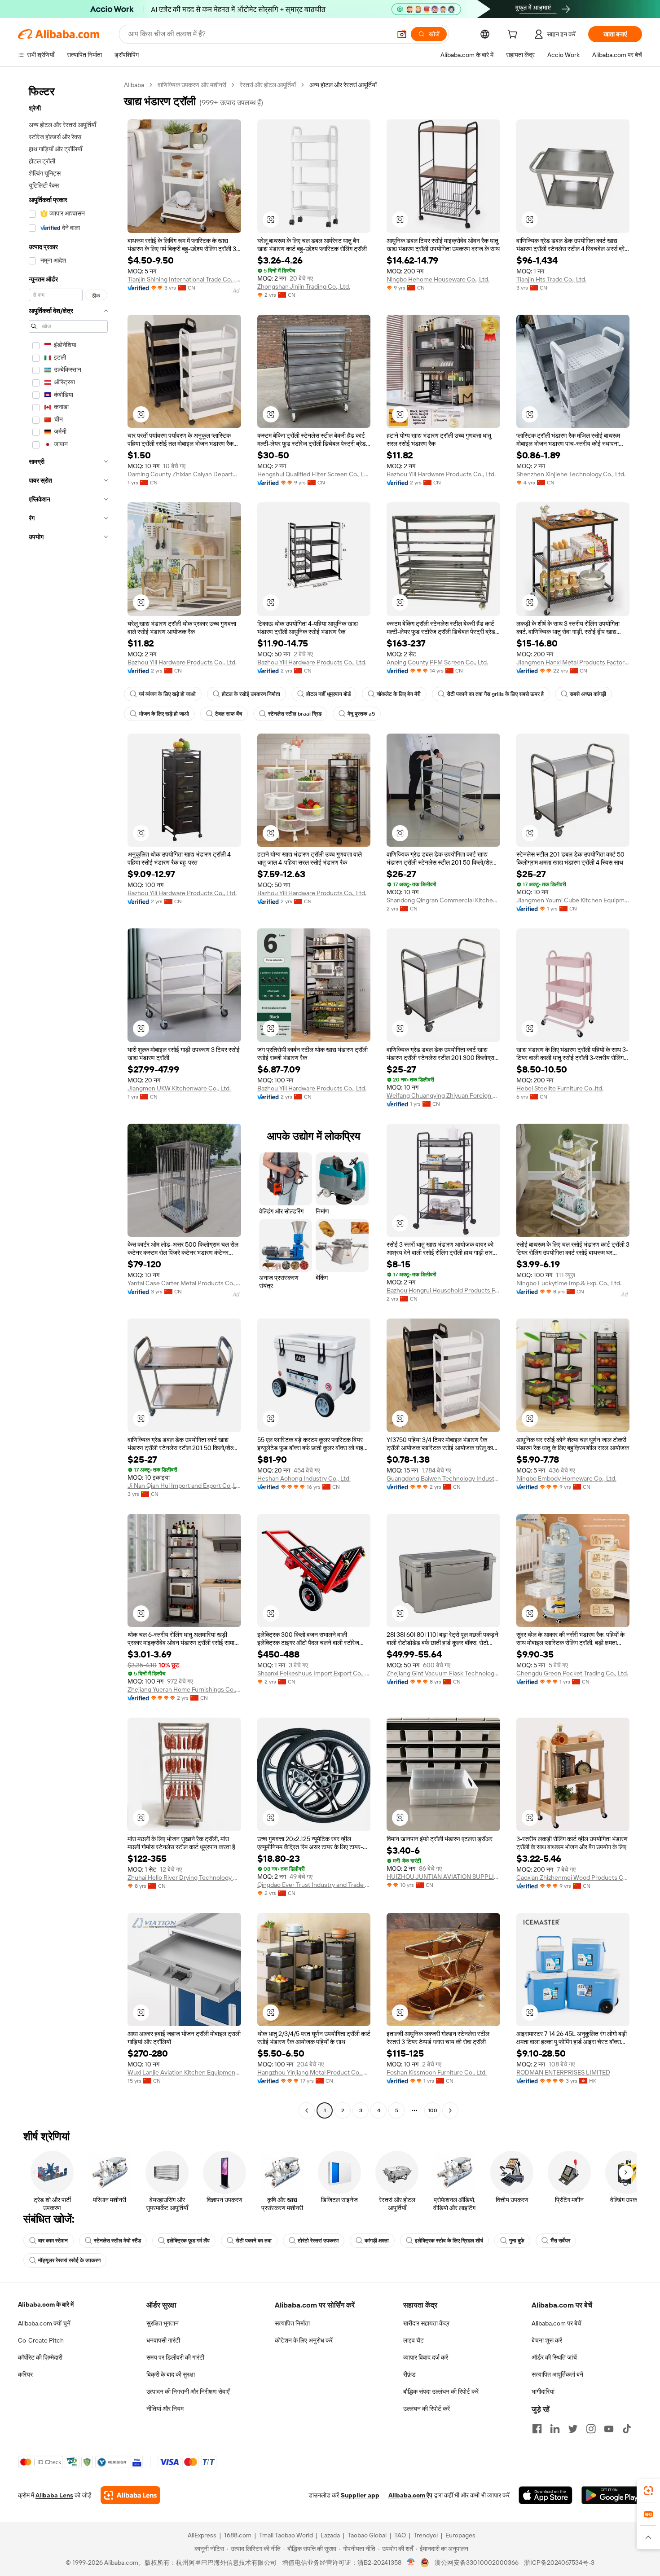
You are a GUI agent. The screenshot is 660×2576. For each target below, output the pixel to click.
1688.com (238, 2535)
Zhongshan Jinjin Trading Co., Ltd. (304, 286)
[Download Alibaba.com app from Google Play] (612, 2495)
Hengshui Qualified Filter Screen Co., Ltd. (314, 474)
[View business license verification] (411, 2563)
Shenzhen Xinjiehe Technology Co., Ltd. (571, 474)
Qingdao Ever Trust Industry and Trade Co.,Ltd (314, 1885)
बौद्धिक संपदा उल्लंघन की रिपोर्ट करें (441, 2391)
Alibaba (134, 85)
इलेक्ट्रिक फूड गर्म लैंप (188, 2241)
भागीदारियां (543, 2391)
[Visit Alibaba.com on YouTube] (609, 2429)
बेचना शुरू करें (547, 2340)
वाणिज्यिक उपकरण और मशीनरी (192, 85)
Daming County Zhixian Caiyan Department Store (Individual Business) (184, 474)
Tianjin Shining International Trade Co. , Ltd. (184, 279)
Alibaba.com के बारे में (46, 2304)
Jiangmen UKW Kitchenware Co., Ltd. (179, 1088)
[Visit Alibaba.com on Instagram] (591, 2429)
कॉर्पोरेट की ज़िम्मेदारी (40, 2357)
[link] (648, 2491)
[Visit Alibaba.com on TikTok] (627, 2429)
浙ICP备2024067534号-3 (559, 2563)
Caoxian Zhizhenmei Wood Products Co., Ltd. (573, 1877)
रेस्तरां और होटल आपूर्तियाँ (268, 85)
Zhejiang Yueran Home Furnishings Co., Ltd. (184, 1689)
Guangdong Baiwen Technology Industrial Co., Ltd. (443, 1478)
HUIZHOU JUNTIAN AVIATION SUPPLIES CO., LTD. (443, 1877)
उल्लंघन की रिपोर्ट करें (427, 2409)
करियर (25, 2374)
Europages (460, 2535)
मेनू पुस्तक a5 (361, 714)
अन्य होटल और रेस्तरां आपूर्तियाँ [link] (343, 85)
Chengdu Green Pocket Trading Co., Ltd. (572, 1673)
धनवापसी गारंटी (163, 2340)
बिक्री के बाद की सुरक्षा (171, 2374)
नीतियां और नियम (165, 2409)
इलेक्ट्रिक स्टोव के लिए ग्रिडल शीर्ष (449, 2241)
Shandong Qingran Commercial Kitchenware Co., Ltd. (443, 900)
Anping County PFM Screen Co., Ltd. (437, 662)
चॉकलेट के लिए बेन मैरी (399, 694)
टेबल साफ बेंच (229, 714)
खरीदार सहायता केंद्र (426, 2323)
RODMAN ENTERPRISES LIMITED (563, 2072)
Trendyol (426, 2535)
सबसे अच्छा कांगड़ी (588, 694)
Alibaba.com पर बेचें (557, 2323)
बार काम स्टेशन (53, 2241)
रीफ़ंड (409, 2374)
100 (433, 2110)
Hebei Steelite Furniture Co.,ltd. (560, 1088)
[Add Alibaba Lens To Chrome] (130, 2495)
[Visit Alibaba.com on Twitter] (573, 2429)
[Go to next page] (450, 2110)
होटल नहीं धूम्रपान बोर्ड (328, 694)
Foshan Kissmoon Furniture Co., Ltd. (437, 2072)
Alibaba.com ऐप (410, 2495)
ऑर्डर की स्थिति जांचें (554, 2357)
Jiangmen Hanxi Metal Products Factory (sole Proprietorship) (573, 662)
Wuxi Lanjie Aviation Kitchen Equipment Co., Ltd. (184, 2072)
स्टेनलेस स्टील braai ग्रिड (295, 714)
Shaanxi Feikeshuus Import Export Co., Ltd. (314, 1673)
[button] (402, 34)
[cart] (514, 35)
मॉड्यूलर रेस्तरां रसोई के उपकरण (69, 2260)
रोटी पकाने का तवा (254, 2241)
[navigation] (68, 1099)
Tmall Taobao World (286, 2535)
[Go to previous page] (307, 2110)
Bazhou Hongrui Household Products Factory (443, 1290)
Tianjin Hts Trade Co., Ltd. (551, 279)
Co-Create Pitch (41, 2340)
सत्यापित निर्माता (292, 2323)
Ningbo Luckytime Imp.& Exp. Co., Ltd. (569, 1283)
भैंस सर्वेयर (560, 2241)
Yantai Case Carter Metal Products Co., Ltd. (184, 1283)
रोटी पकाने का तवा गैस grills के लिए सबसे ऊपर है (495, 694)
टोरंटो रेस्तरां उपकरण (318, 2241)
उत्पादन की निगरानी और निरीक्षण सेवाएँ (188, 2391)
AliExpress (202, 2535)
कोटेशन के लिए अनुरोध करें (304, 2340)
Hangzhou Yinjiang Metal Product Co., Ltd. (314, 2072)
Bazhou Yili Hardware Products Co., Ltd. (441, 474)
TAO (400, 2535)
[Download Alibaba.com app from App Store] (546, 2495)
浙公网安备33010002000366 (477, 2563)
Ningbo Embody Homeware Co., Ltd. (566, 1478)
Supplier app (360, 2495)
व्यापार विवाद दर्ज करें (426, 2357)
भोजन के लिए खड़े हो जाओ (164, 714)
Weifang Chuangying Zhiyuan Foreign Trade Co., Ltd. (443, 1095)
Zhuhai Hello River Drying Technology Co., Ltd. (184, 1877)
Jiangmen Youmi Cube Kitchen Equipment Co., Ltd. (573, 900)
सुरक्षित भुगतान (163, 2323)
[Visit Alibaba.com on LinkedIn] (555, 2429)
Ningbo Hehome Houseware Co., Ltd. (438, 279)
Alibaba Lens (54, 2495)
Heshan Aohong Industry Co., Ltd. (304, 1478)
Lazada (330, 2535)
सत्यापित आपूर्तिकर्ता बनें (557, 2374)
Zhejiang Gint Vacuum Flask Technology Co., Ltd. (443, 1673)
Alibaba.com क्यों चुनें (44, 2323)
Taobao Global (367, 2535)
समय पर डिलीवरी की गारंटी (175, 2357)
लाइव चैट (414, 2340)
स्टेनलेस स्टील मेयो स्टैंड (117, 2241)
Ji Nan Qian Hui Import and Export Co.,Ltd (184, 1486)
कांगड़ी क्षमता (377, 2241)
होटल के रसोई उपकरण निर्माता (251, 694)
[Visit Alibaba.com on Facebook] (537, 2429)
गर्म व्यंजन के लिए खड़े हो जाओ (167, 694)
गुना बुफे (517, 2241)
